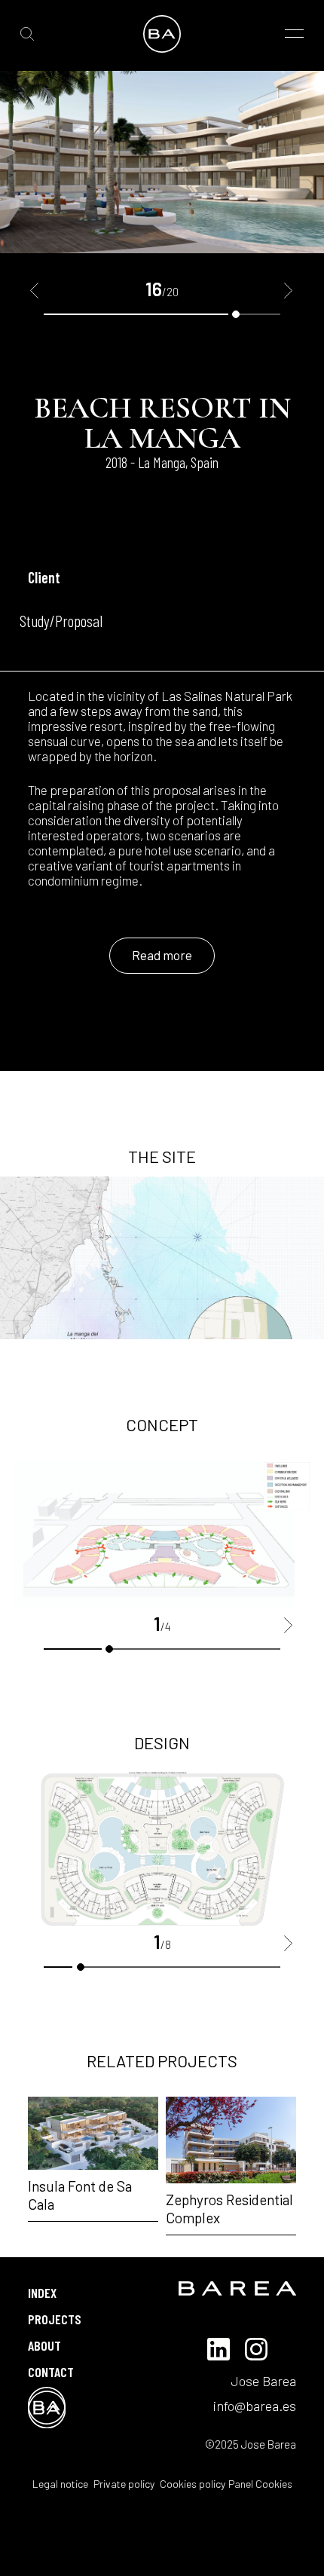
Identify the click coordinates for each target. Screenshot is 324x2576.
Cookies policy (191, 2484)
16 (236, 314)
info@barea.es (255, 2406)
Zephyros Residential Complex (229, 2209)
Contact (51, 2372)
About (44, 2345)
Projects (55, 2319)
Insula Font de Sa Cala (80, 2195)
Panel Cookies (260, 2484)
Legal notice (60, 2484)
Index (42, 2293)
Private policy (123, 2484)
